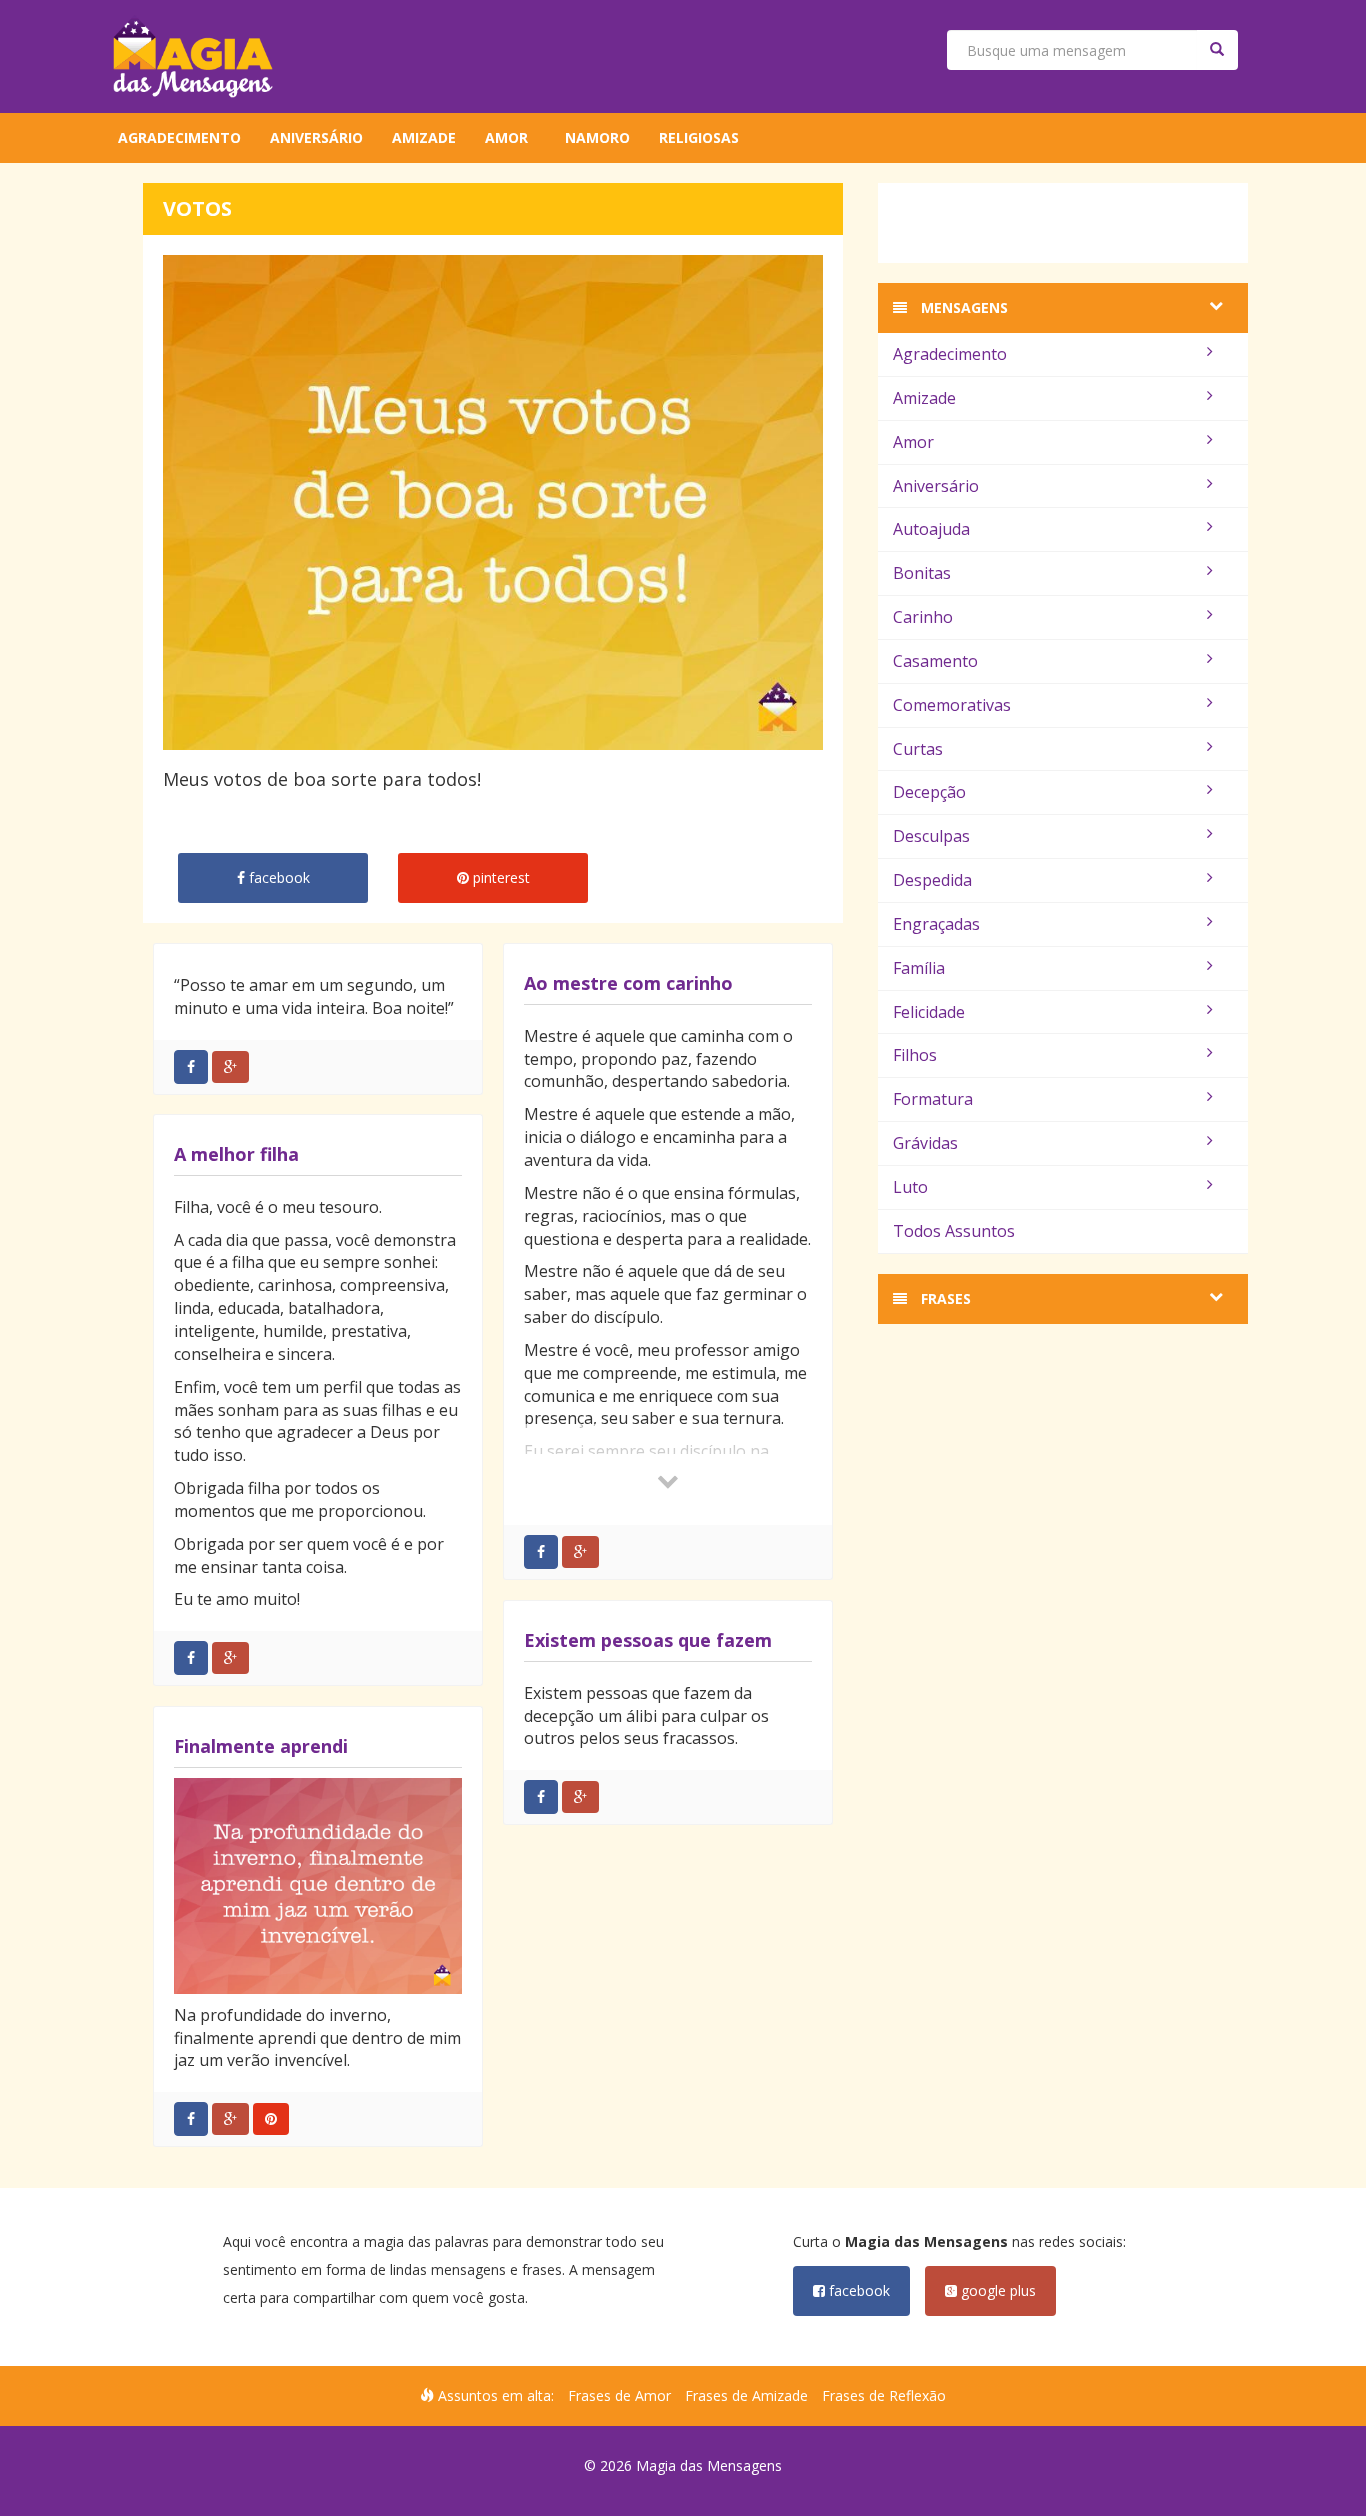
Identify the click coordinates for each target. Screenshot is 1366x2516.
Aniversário (316, 137)
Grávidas (925, 1143)
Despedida (932, 880)
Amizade (424, 137)
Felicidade (929, 1012)
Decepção (929, 792)
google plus (996, 2290)
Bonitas (922, 573)
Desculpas (931, 836)
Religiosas (699, 137)
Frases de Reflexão (884, 2395)
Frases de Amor (619, 2395)
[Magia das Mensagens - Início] (193, 56)
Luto (910, 1187)
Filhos (915, 1055)
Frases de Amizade (746, 2395)
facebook (857, 2290)
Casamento (935, 661)
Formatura (933, 1099)
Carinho (923, 617)
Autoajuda (931, 529)
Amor (506, 137)
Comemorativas (952, 705)
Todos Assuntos (954, 1231)
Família (919, 968)
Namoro (597, 137)
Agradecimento (179, 137)
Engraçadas (936, 924)
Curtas (918, 749)
